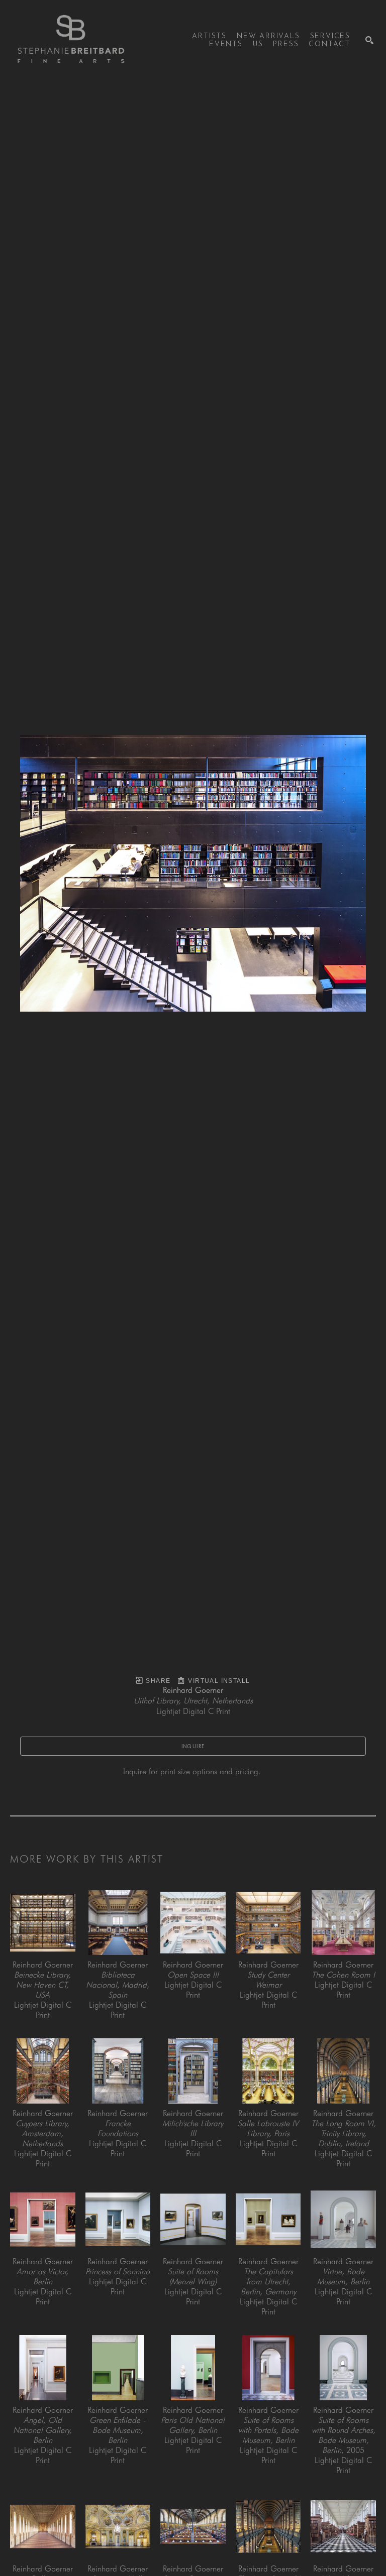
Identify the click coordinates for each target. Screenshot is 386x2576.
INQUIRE (193, 1746)
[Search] (369, 40)
